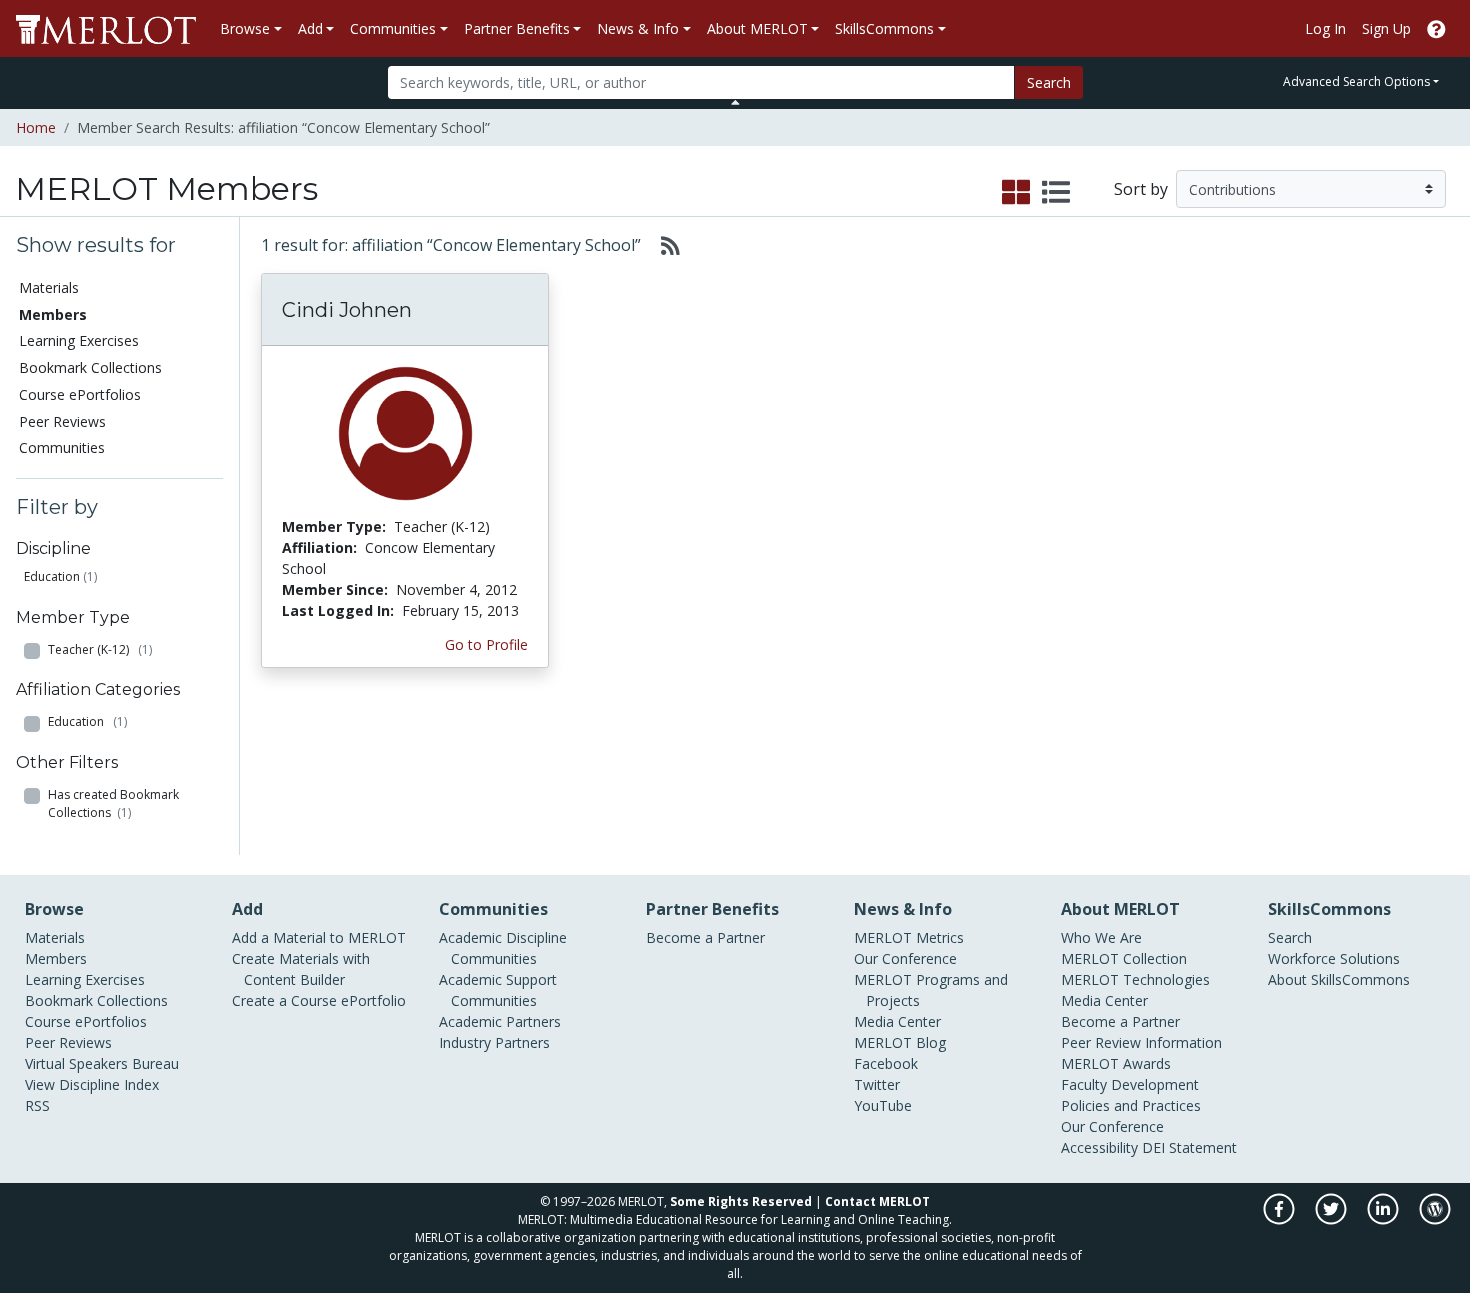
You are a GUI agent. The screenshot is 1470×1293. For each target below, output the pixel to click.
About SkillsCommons (1339, 979)
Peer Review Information (1141, 1042)
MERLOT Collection (1124, 958)
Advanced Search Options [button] (1356, 81)
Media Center (897, 1021)
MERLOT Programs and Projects (931, 990)
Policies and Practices (1131, 1105)
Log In (1325, 28)
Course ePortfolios (80, 394)
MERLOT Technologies (1135, 979)
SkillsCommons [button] (884, 28)
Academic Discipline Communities (503, 948)
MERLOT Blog (900, 1042)
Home (36, 127)
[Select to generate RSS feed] (662, 245)
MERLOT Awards (1116, 1063)
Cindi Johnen (347, 310)
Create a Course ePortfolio (319, 1000)
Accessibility (1099, 1147)
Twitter (877, 1084)
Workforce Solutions (1334, 958)
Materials (49, 287)
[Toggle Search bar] (735, 102)
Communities (62, 447)
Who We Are (1101, 937)
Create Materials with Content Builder (301, 969)
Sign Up (1386, 28)
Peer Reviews (62, 421)
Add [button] (310, 28)
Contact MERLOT (877, 1201)
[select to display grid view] (1016, 193)
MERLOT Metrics (909, 937)
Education (52, 576)
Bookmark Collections (90, 367)
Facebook (886, 1063)
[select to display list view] (1056, 193)
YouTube (883, 1105)
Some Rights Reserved (741, 1201)
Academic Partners (500, 1021)
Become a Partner (705, 937)
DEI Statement (1189, 1147)
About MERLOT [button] (757, 28)
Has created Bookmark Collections (113, 803)
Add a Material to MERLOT (319, 937)
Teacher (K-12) (100, 649)
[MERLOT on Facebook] (1280, 1219)
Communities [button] (393, 28)
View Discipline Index (92, 1084)
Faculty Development (1130, 1084)
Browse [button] (245, 28)
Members (56, 958)
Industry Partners (494, 1042)
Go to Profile (486, 644)
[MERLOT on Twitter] (1332, 1219)
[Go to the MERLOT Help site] (1436, 28)
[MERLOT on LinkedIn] (1384, 1219)
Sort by (1141, 189)
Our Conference (905, 958)
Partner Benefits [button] (517, 28)
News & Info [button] (638, 28)
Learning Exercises (79, 340)
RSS (37, 1105)
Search (1049, 82)
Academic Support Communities (498, 990)
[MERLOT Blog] (1435, 1219)
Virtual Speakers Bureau (102, 1063)
